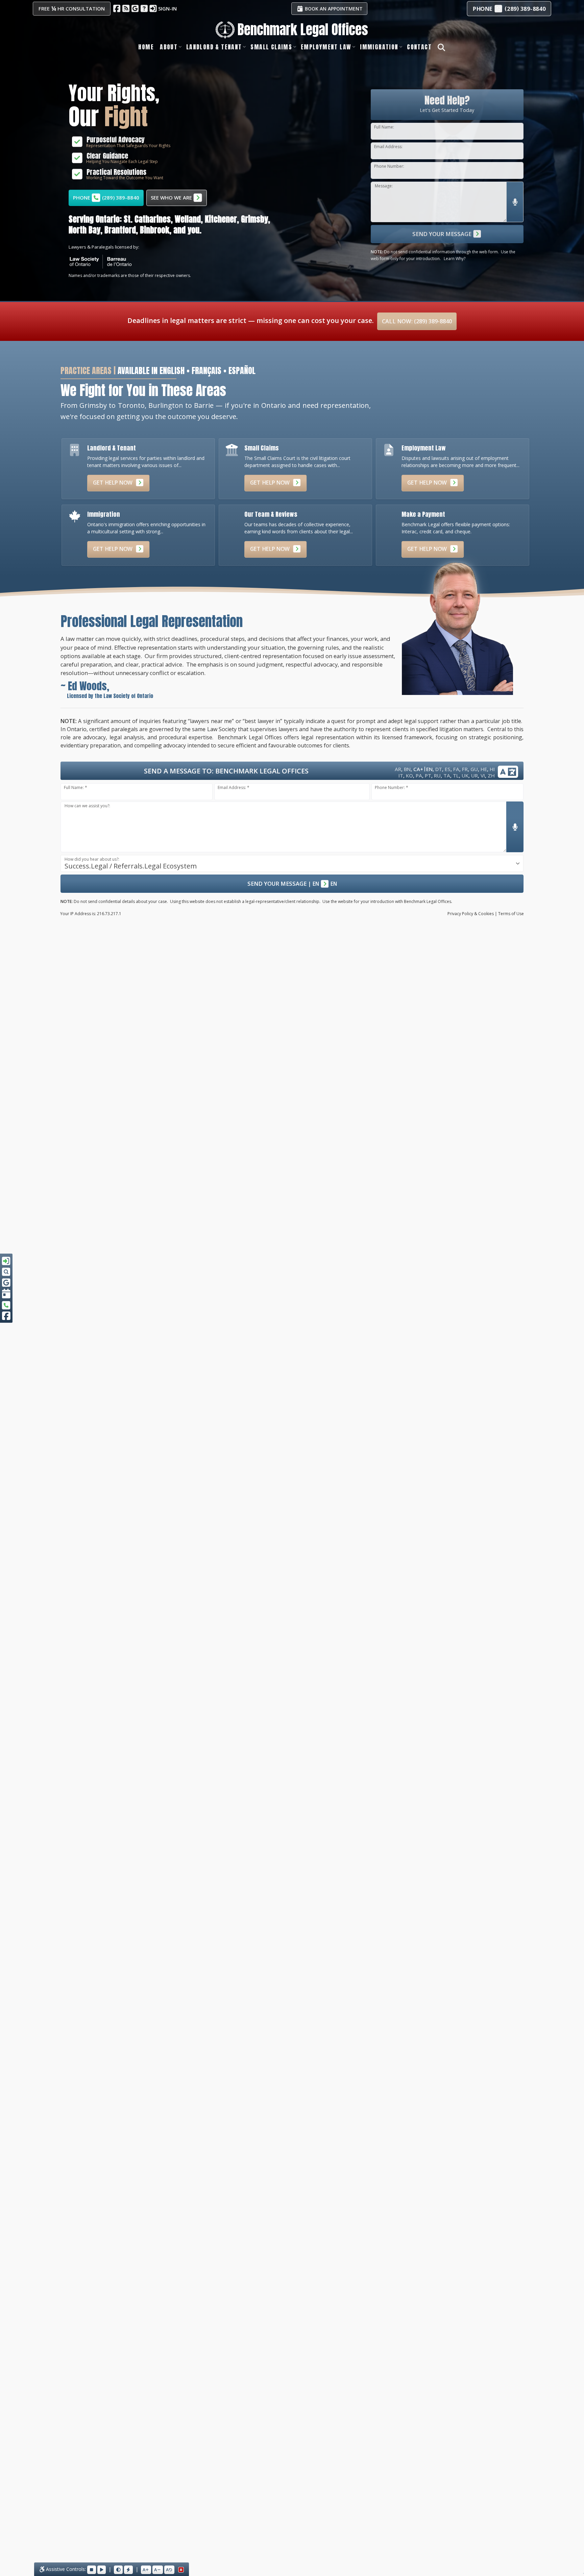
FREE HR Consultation (72, 8)
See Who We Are (172, 198)
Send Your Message (443, 234)
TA (447, 775)
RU (437, 775)
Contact (419, 47)
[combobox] (292, 863)
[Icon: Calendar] (6, 1294)
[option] (180, 225)
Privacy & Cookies (471, 914)
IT (401, 775)
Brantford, (85, 230)
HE (484, 769)
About (169, 47)
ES (448, 769)
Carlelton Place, (248, 219)
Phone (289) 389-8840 (106, 198)
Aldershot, (203, 219)
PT (428, 775)
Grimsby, (138, 219)
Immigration (379, 47)
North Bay (160, 230)
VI (483, 775)
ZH (491, 775)
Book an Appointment (333, 9)
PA (419, 775)
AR (398, 769)
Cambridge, (123, 230)
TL (456, 775)
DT (439, 769)
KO (409, 775)
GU (474, 769)
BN (407, 769)
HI (492, 769)
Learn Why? (455, 259)
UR (474, 775)
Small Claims (271, 47)
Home (146, 47)
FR (465, 769)
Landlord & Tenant (214, 47)
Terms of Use (511, 914)
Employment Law (326, 47)
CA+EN (423, 769)
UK (465, 775)
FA (456, 769)
